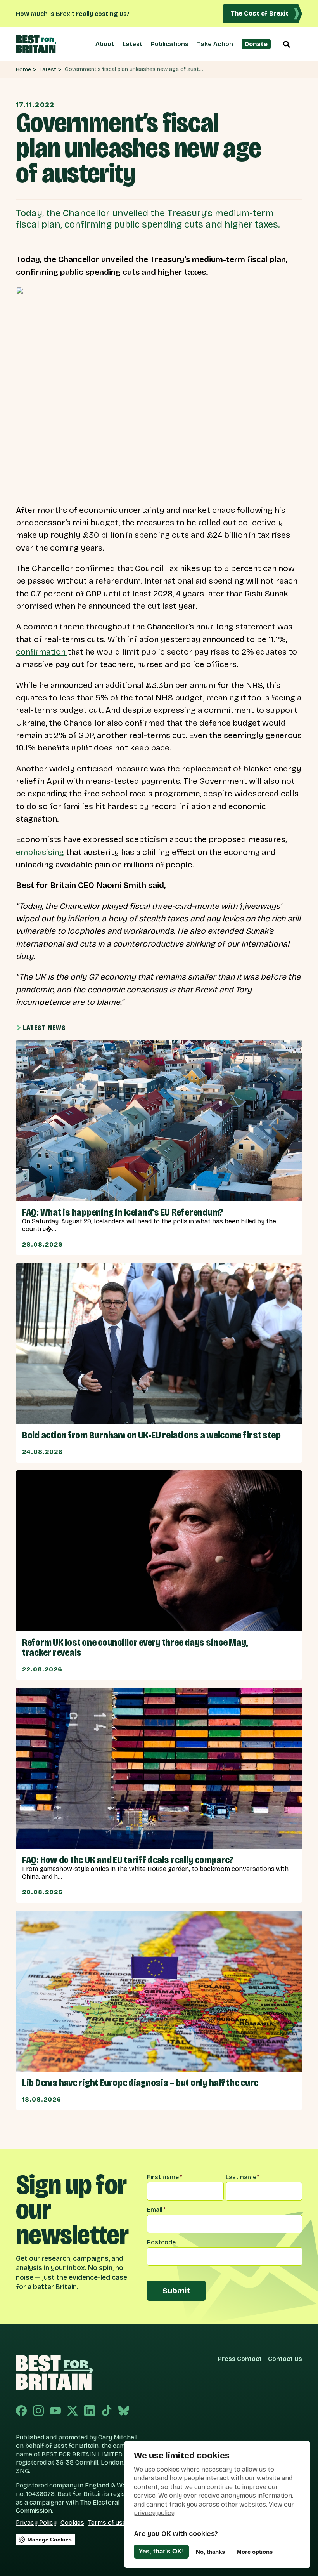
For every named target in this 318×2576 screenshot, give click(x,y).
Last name (243, 2177)
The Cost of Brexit (260, 13)
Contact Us (285, 2359)
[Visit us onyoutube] (55, 2411)
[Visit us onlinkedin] (90, 2411)
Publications (170, 44)
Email (156, 2210)
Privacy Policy (36, 2523)
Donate (256, 44)
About (105, 44)
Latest (132, 44)
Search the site (287, 44)
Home (23, 70)
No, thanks (210, 2552)
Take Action (215, 44)
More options (255, 2552)
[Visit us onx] (73, 2411)
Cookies (72, 2523)
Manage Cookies (50, 2540)
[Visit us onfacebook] (21, 2411)
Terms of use (107, 2523)
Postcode (161, 2242)
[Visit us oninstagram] (38, 2411)
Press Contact (240, 2359)
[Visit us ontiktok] (107, 2411)
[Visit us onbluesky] (124, 2411)
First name (164, 2177)
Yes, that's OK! (161, 2551)
